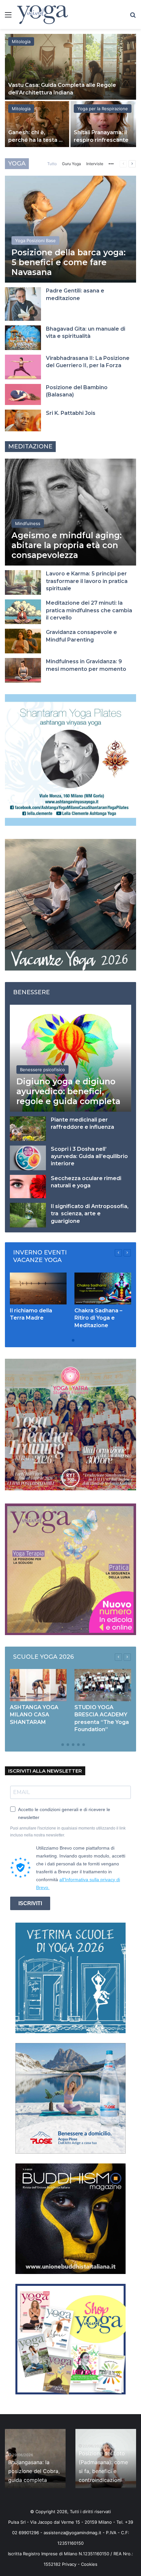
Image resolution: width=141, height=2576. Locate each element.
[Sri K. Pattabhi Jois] (23, 420)
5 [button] (78, 1745)
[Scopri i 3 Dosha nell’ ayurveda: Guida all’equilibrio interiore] (28, 1158)
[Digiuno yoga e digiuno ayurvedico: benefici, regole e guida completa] (70, 1058)
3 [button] (68, 1745)
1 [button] (68, 1340)
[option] (70, 91)
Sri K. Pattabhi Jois (71, 413)
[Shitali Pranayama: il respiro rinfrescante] (103, 124)
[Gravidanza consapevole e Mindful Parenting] (23, 641)
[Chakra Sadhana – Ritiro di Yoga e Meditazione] (103, 1288)
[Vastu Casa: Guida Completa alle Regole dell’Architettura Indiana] (70, 67)
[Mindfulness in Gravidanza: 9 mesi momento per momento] (23, 670)
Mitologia (21, 41)
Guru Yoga (71, 164)
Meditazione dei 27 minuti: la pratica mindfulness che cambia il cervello (89, 610)
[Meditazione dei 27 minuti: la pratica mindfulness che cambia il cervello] (23, 612)
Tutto (52, 164)
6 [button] (84, 1745)
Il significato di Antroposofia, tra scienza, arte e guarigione (90, 1214)
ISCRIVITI (30, 1903)
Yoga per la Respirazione (103, 109)
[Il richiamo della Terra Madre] (38, 1288)
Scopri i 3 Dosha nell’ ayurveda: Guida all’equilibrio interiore (89, 1156)
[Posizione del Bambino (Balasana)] (23, 394)
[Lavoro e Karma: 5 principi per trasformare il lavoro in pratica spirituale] (23, 582)
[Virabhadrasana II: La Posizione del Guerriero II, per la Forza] (23, 367)
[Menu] (8, 17)
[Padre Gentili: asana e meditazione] (23, 304)
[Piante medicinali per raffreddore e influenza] (28, 1129)
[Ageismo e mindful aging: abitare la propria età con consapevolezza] (70, 512)
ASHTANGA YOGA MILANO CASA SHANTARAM (34, 1715)
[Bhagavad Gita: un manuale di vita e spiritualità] (23, 338)
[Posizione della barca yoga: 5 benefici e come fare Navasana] (70, 229)
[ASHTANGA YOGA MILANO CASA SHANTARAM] (38, 1685)
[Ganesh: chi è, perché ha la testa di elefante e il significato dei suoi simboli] (37, 124)
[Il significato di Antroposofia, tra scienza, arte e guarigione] (28, 1215)
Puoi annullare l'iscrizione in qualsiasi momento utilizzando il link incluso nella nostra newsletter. (68, 1832)
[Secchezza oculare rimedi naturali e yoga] (28, 1187)
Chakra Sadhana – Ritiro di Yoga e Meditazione (98, 1318)
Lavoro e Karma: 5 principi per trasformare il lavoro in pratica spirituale (87, 581)
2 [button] (73, 1340)
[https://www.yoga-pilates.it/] (70, 760)
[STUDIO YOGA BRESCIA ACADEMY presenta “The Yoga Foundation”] (103, 1685)
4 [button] (73, 1745)
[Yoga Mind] (42, 14)
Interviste (95, 164)
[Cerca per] (133, 17)
